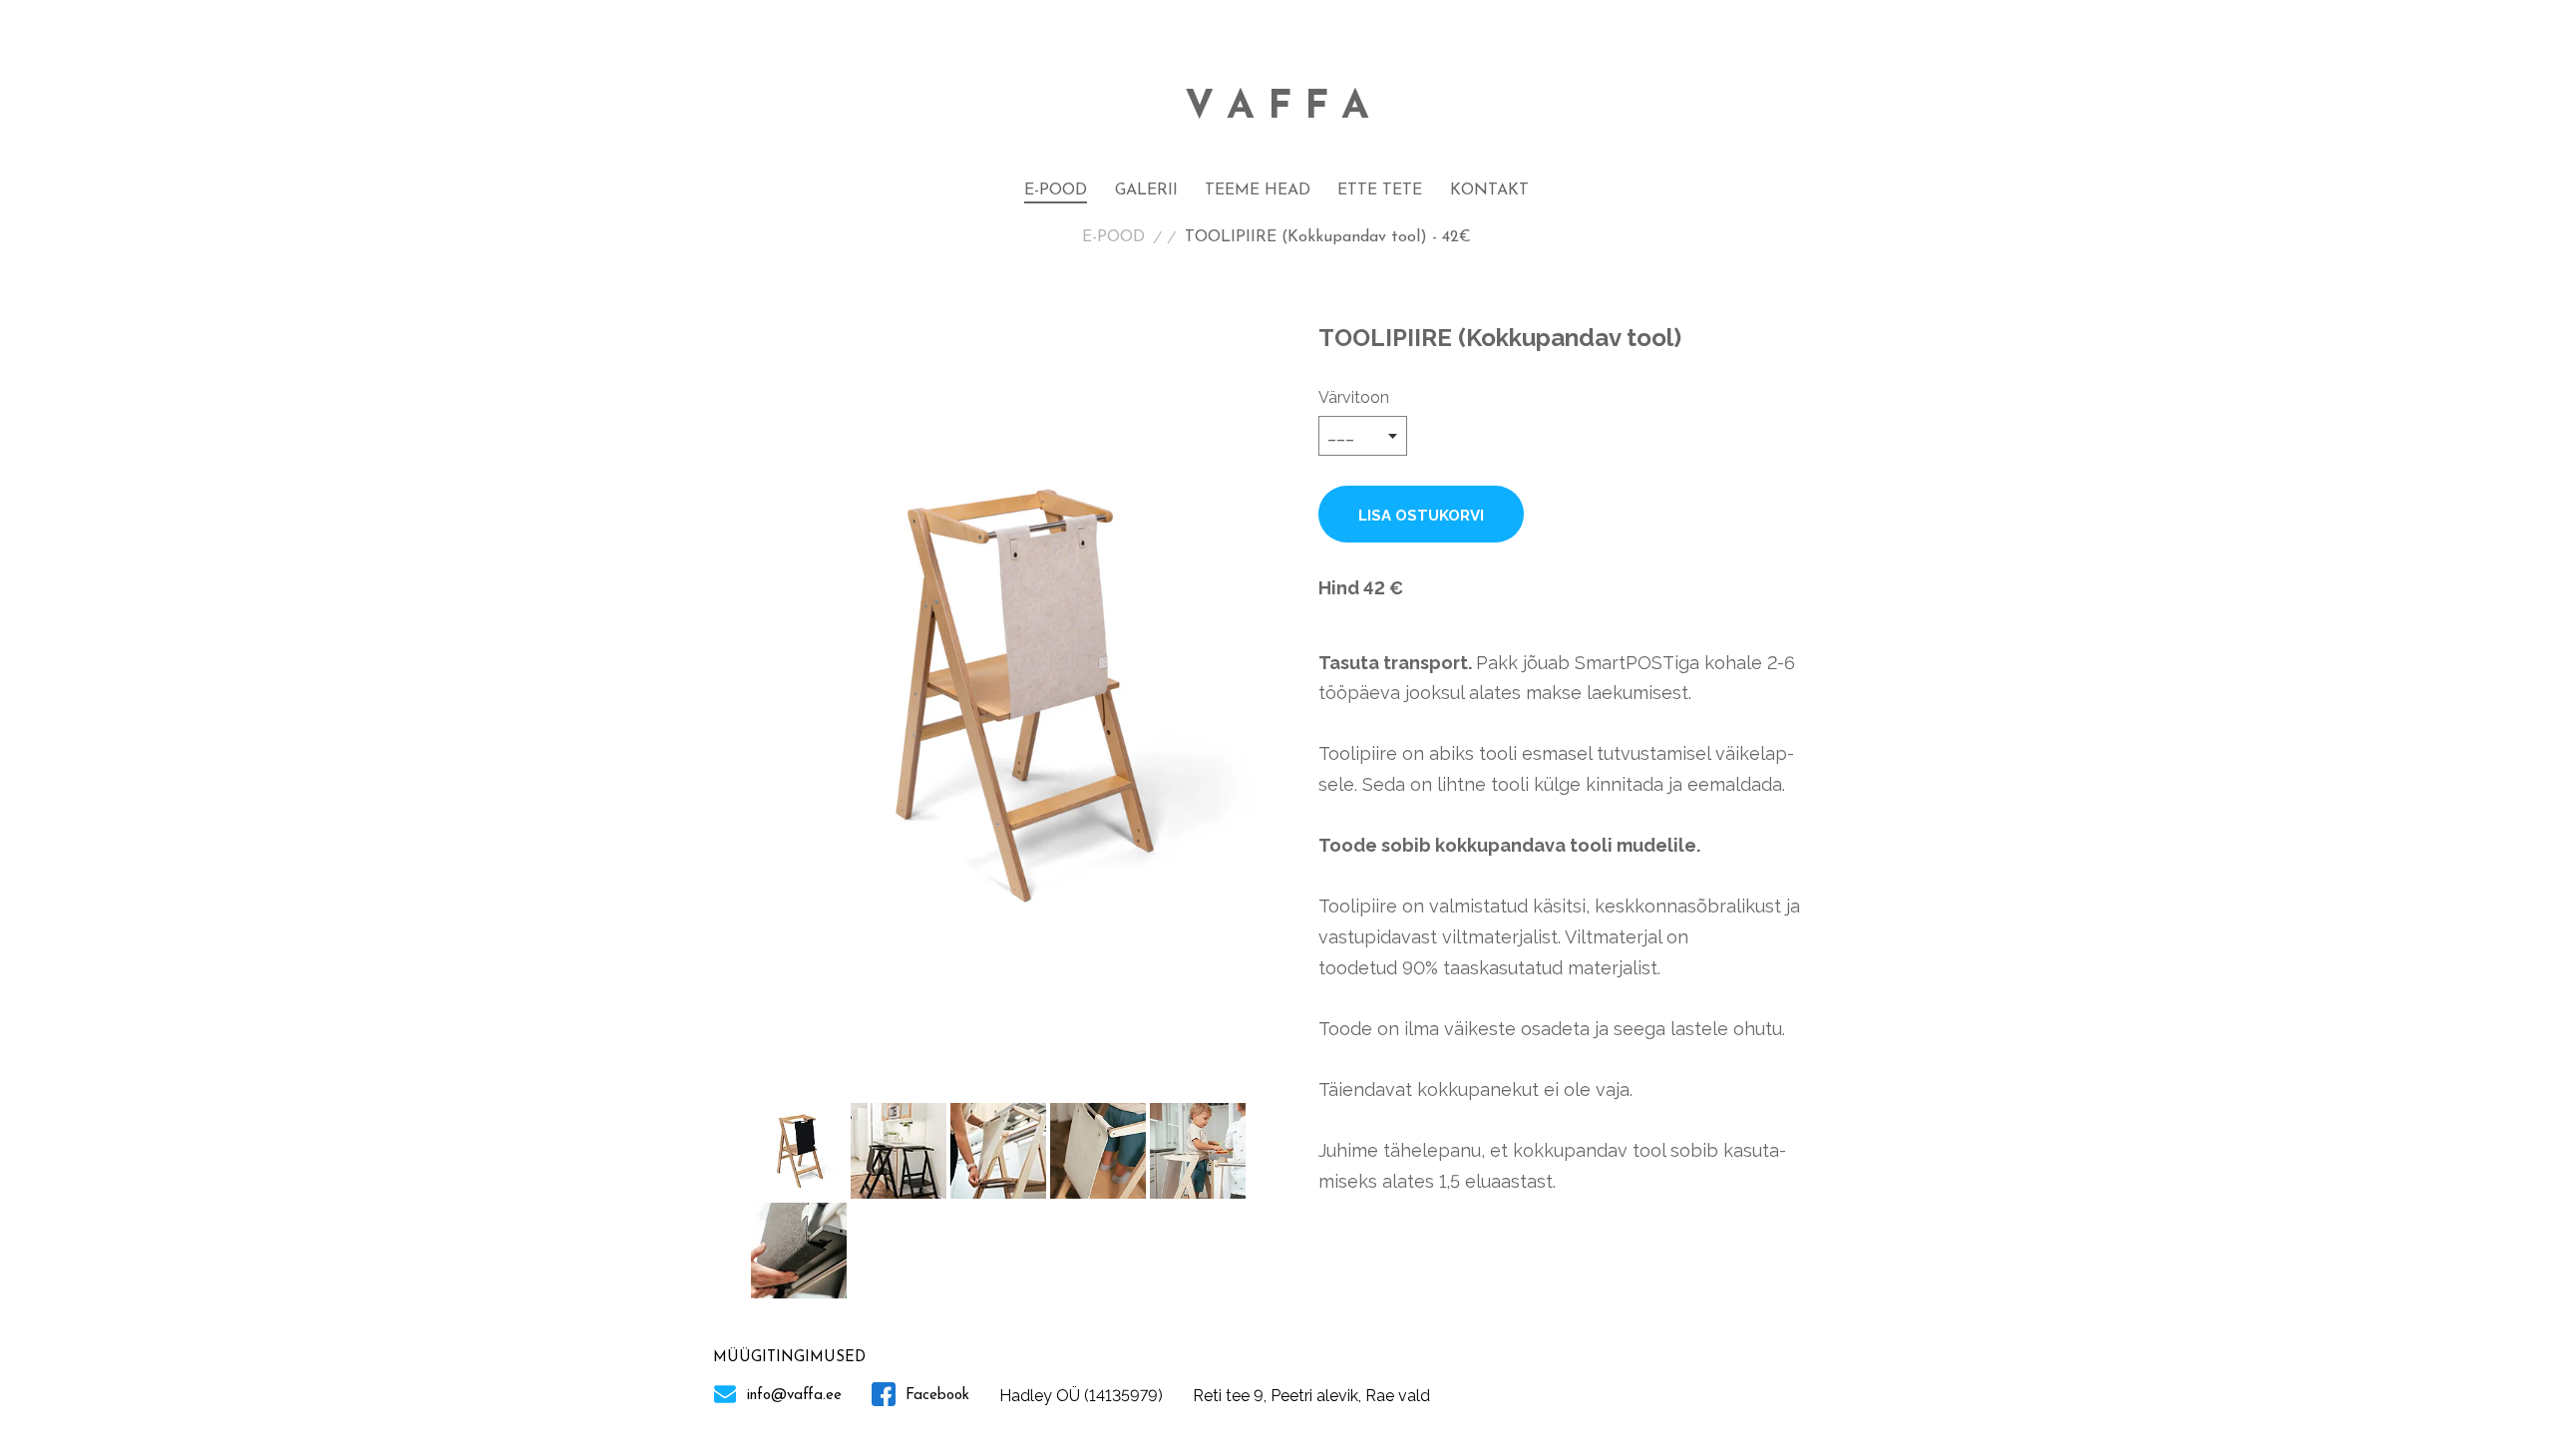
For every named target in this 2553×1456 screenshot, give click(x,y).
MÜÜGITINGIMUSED (789, 1358)
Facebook (935, 1396)
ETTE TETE (1380, 190)
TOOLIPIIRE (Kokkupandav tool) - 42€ (1328, 237)
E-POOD (1056, 190)
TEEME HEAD (1258, 190)
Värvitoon (1354, 397)
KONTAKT (1489, 190)
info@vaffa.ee (792, 1396)
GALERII (1146, 190)
